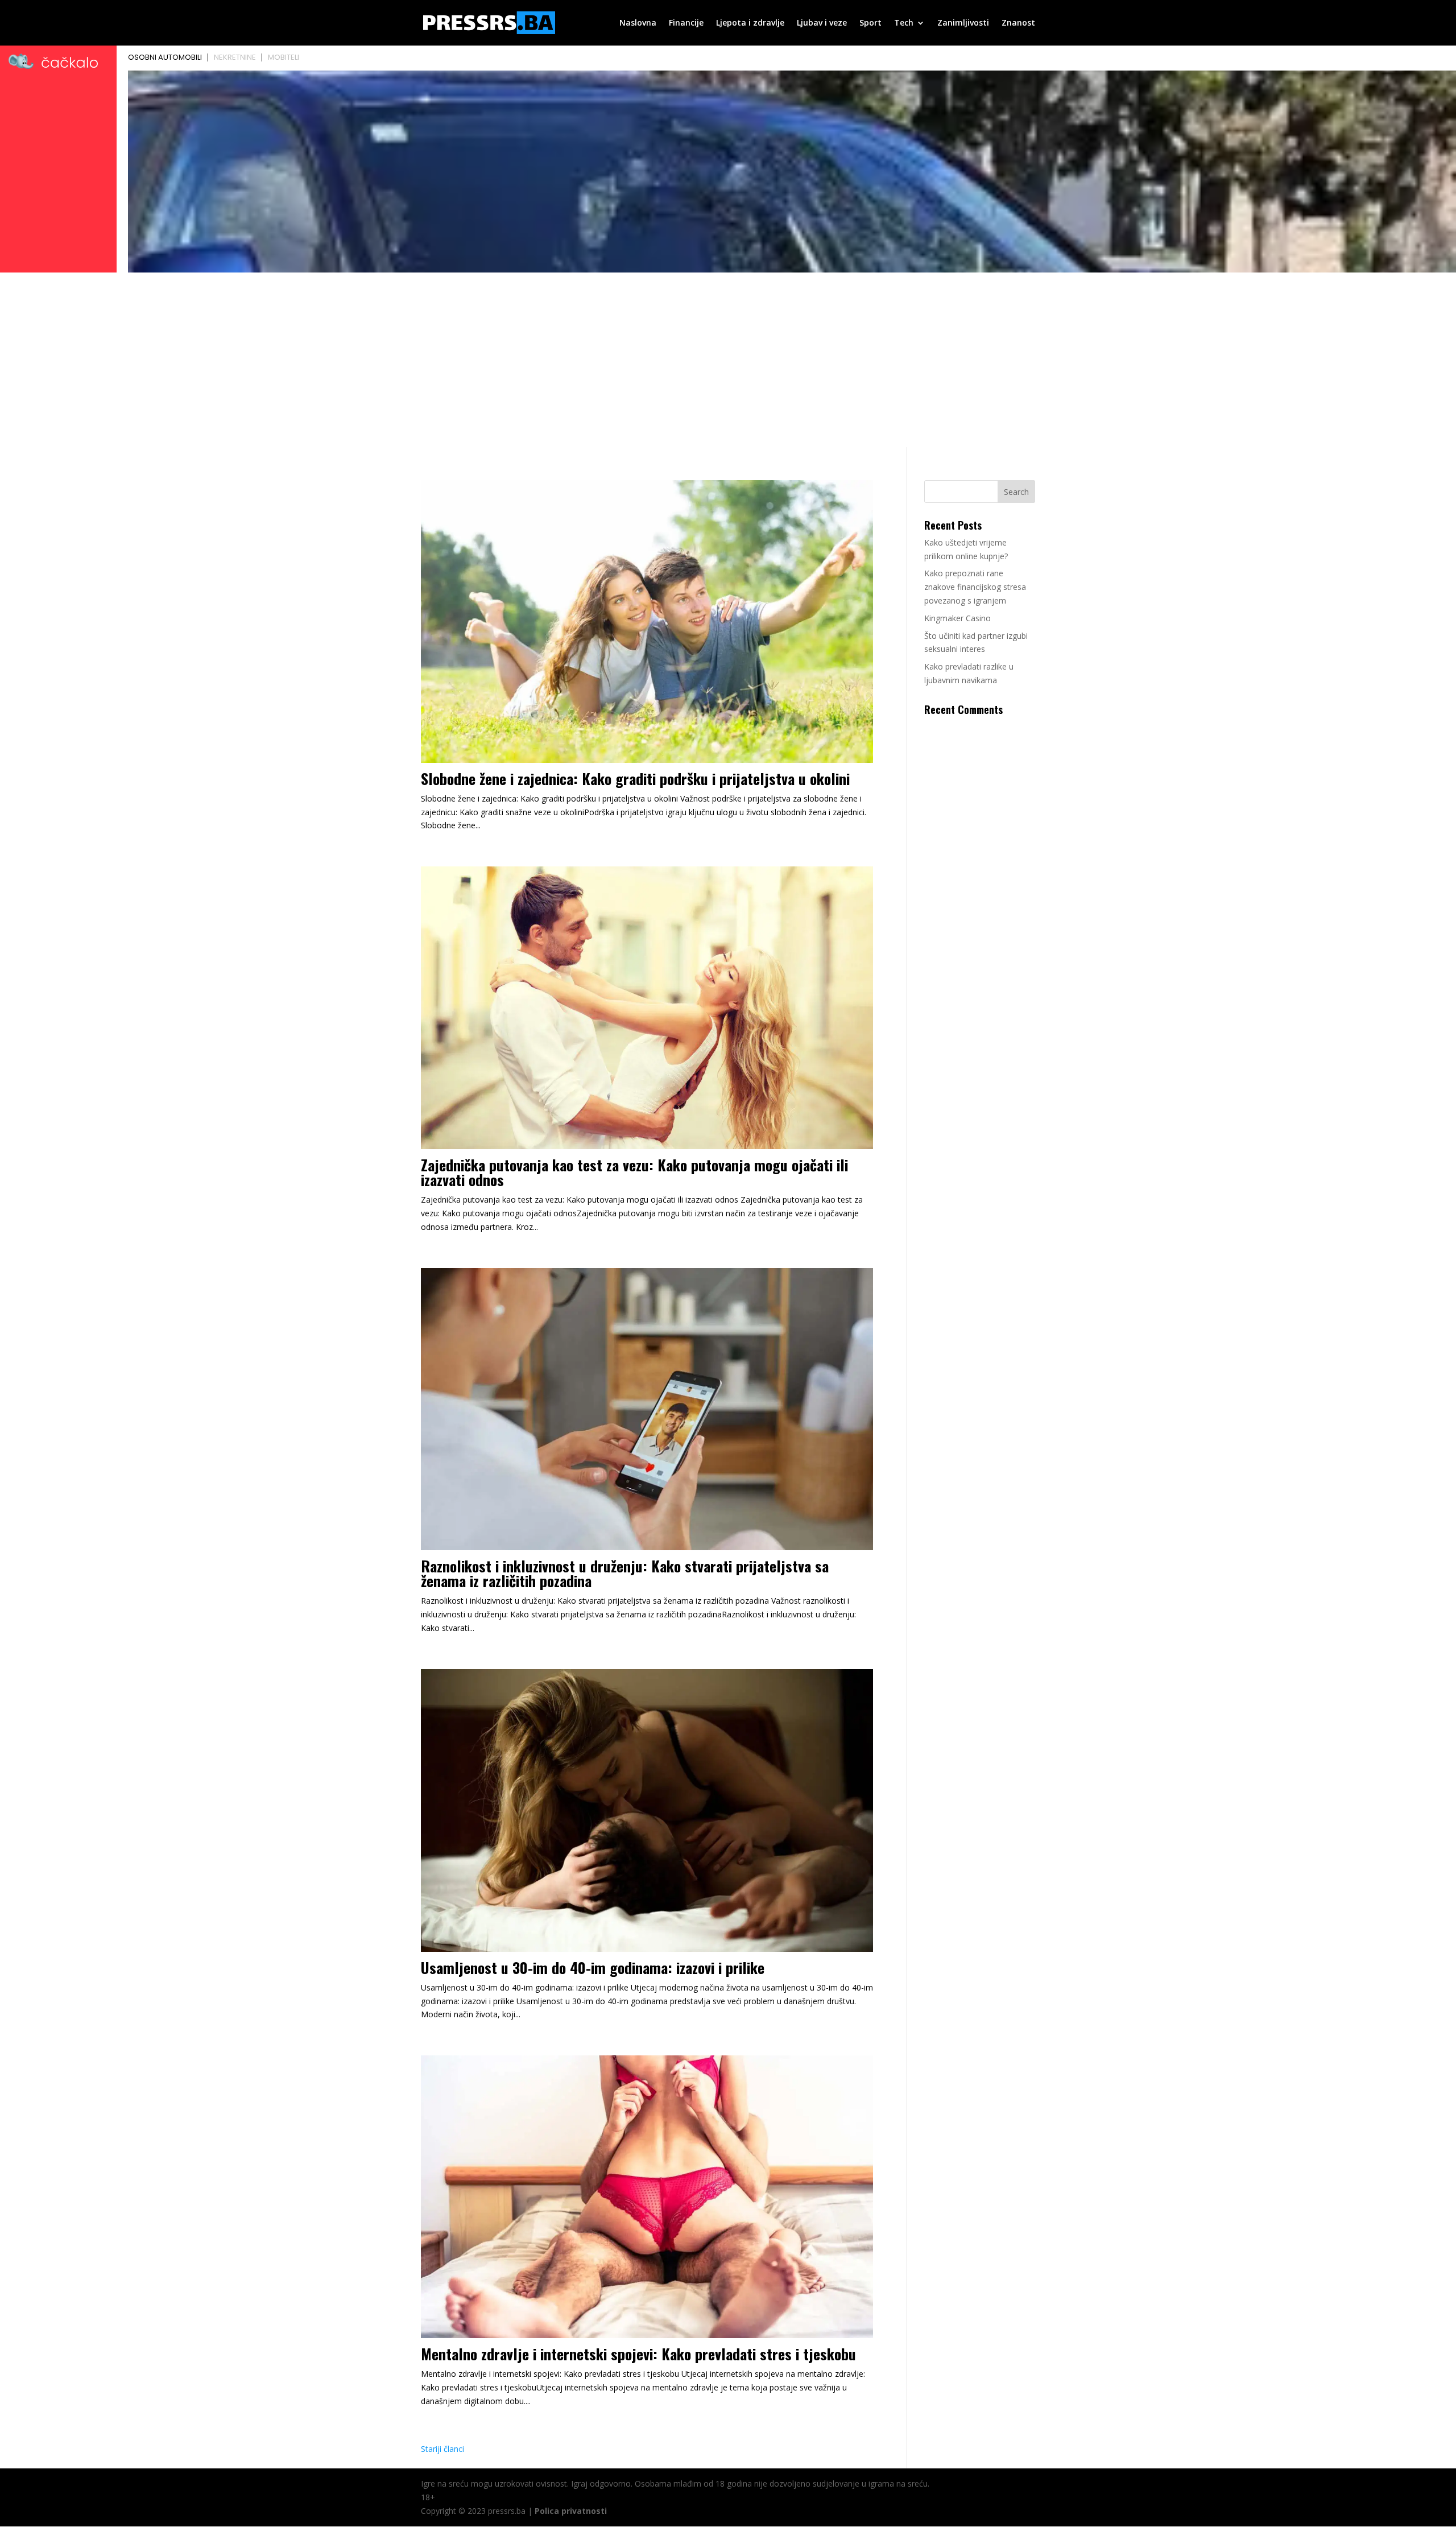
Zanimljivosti (963, 23)
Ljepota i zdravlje (750, 23)
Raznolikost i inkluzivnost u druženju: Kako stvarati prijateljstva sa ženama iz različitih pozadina (625, 1573)
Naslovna (638, 23)
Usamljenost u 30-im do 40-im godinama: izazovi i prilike (593, 1967)
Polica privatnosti (571, 2511)
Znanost (1018, 23)
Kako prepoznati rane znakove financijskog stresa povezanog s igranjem (975, 587)
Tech (904, 23)
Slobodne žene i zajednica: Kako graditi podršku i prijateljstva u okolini (635, 779)
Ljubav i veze (822, 23)
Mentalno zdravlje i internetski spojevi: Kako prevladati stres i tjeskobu (638, 2354)
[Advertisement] (728, 362)
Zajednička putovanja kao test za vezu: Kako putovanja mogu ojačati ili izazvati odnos (634, 1172)
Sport (870, 23)
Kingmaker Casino (957, 618)
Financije (686, 23)
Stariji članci (442, 2449)
